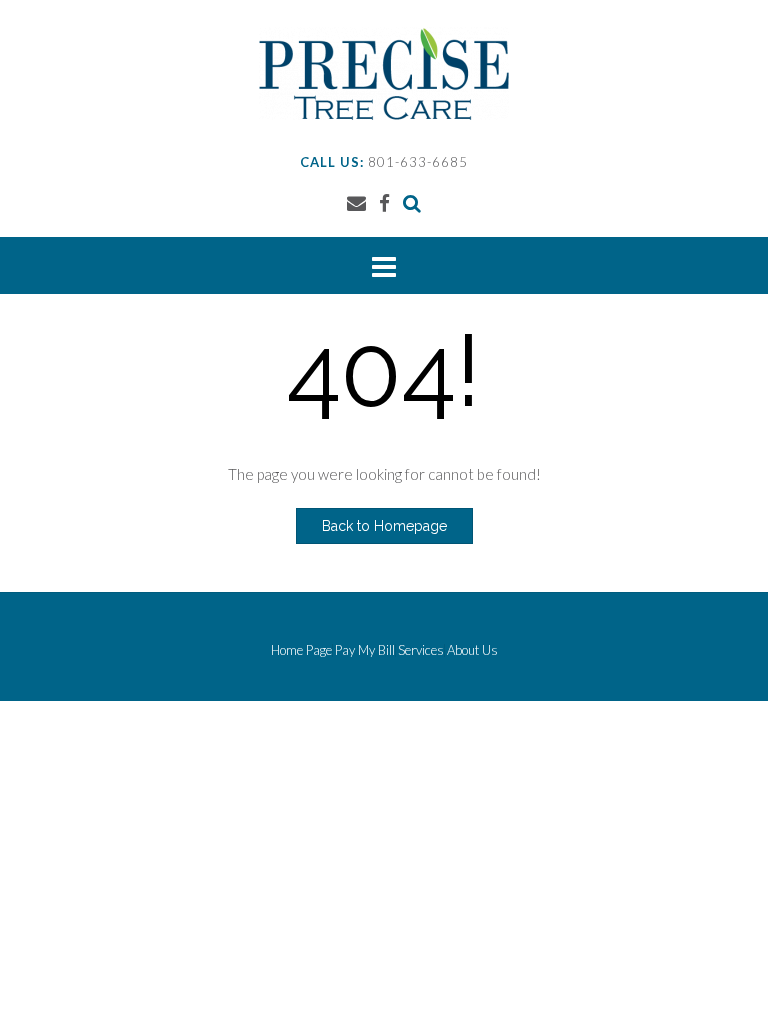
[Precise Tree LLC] (384, 73)
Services (421, 650)
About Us (472, 650)
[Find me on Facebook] (384, 202)
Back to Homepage (384, 526)
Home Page (301, 650)
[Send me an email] (356, 202)
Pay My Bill (365, 650)
